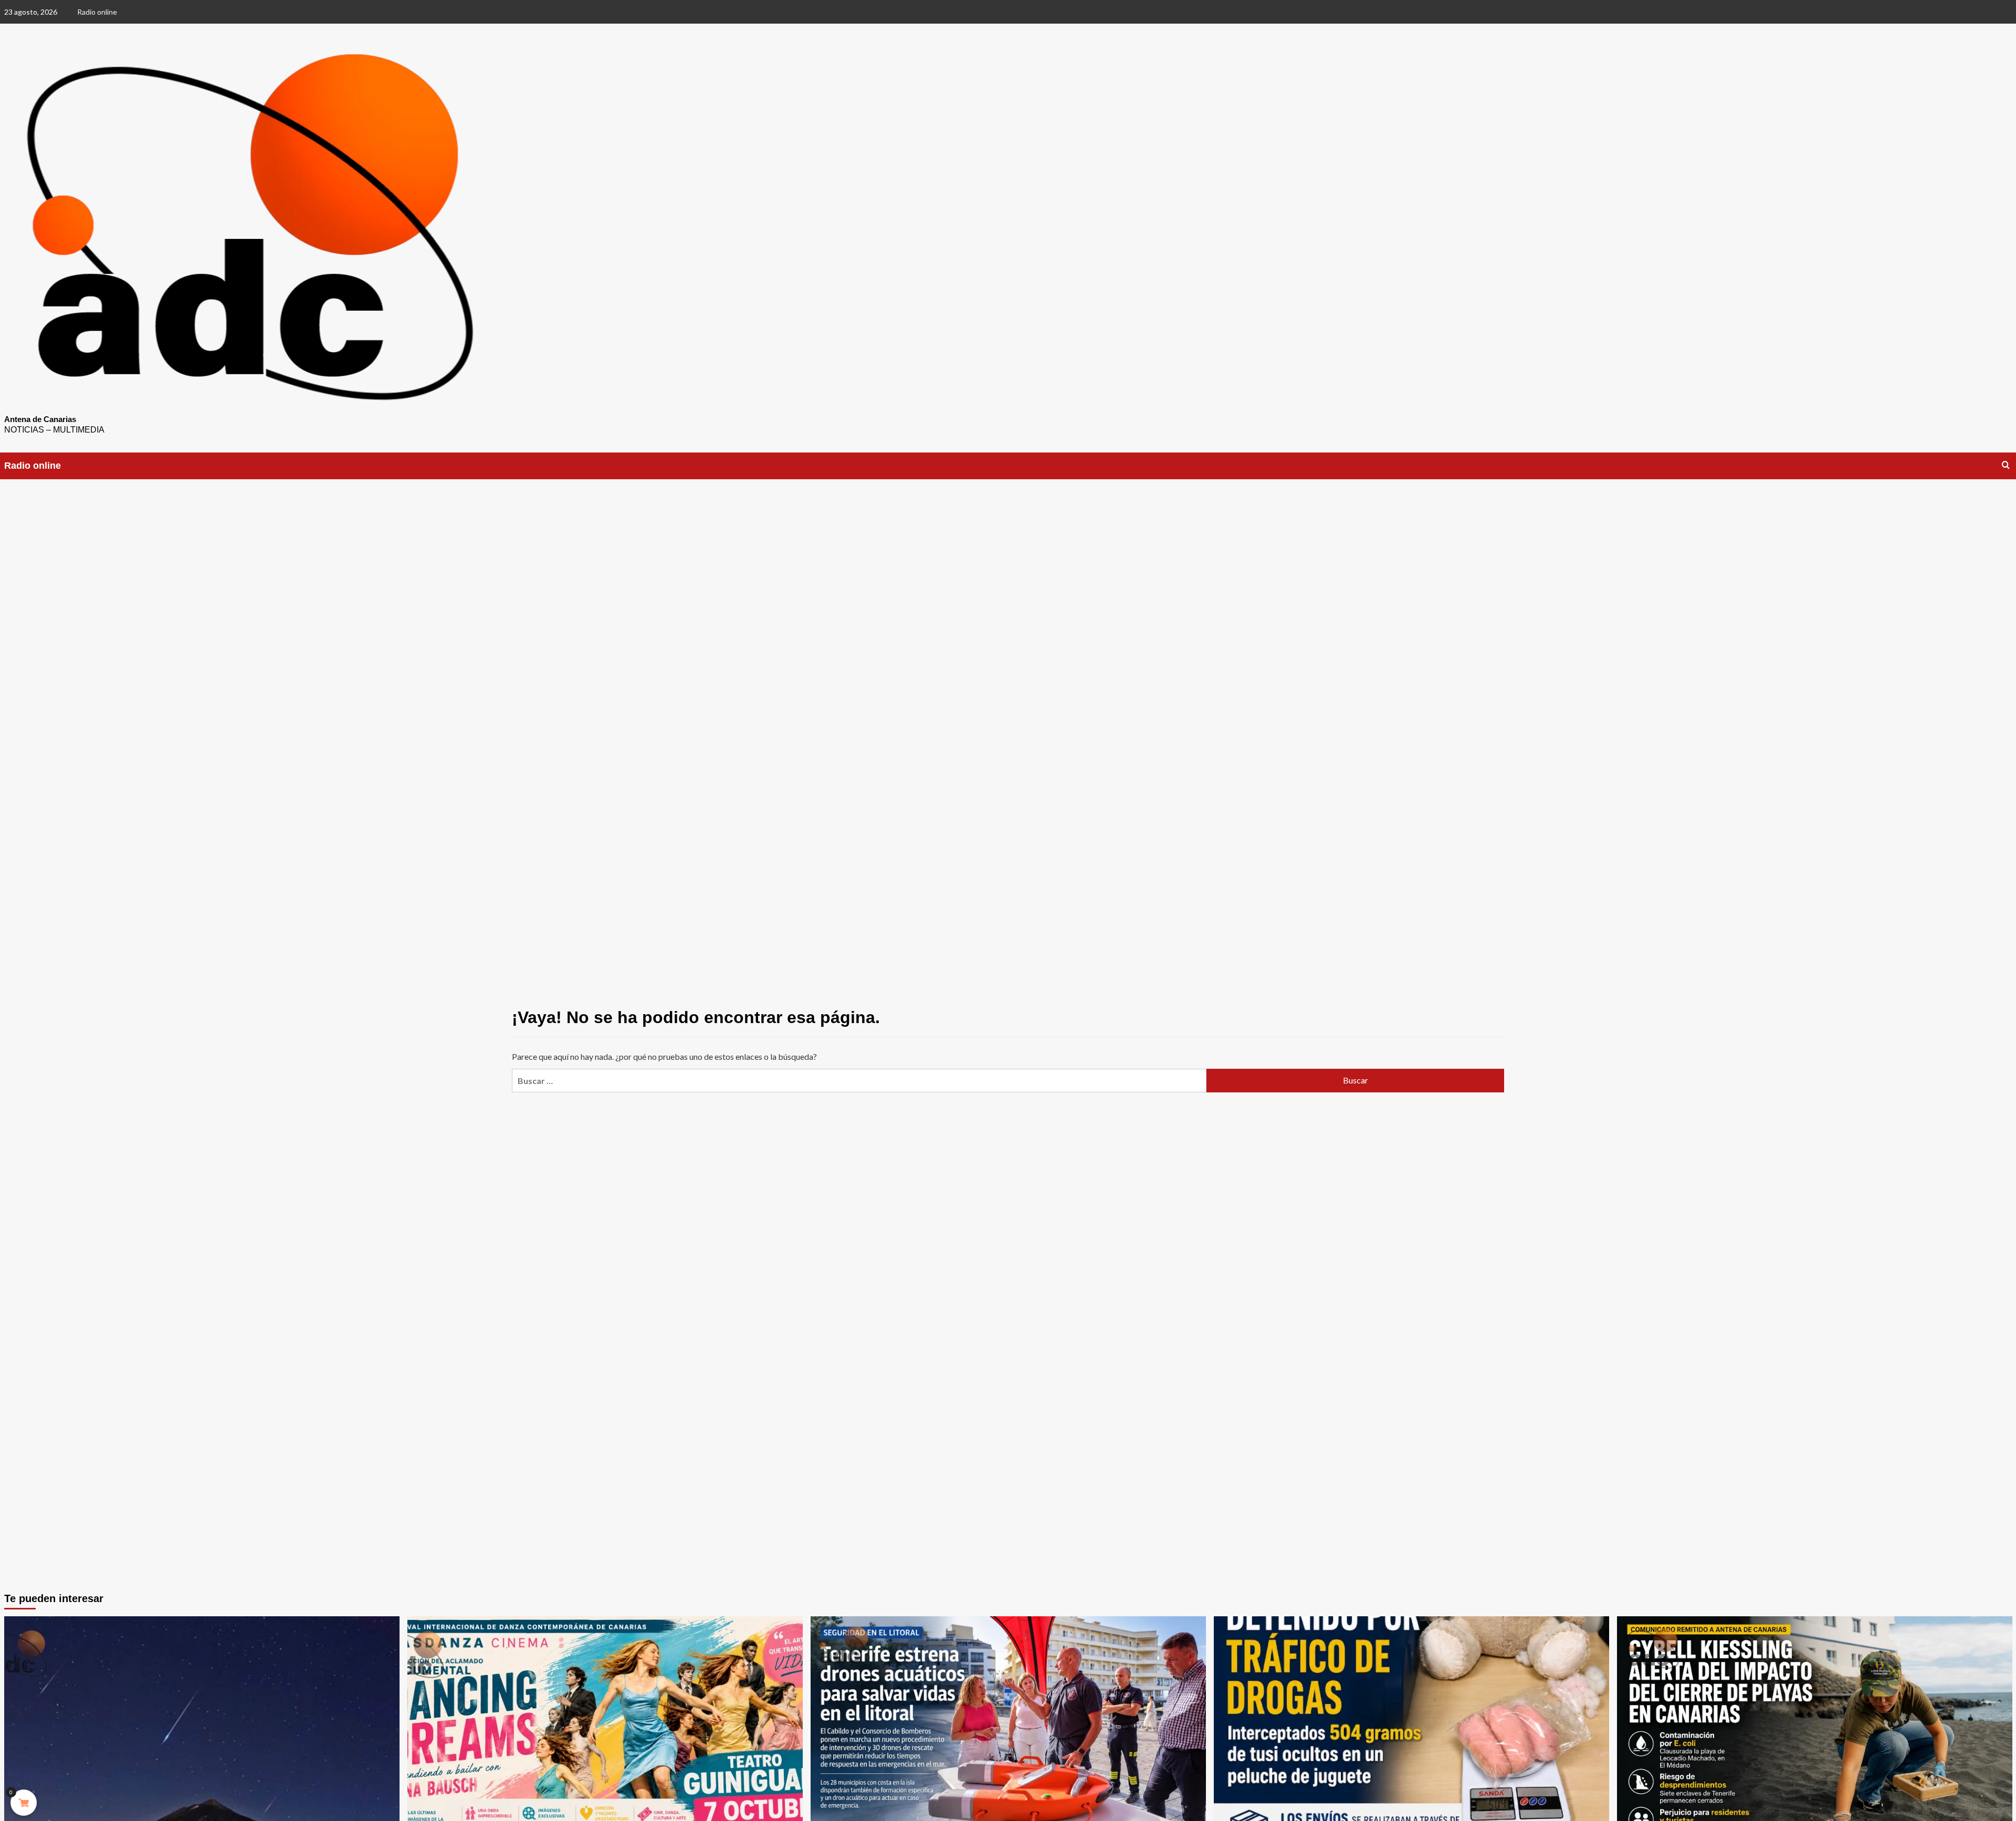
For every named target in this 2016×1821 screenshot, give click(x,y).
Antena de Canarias (40, 419)
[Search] (2006, 465)
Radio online (97, 12)
